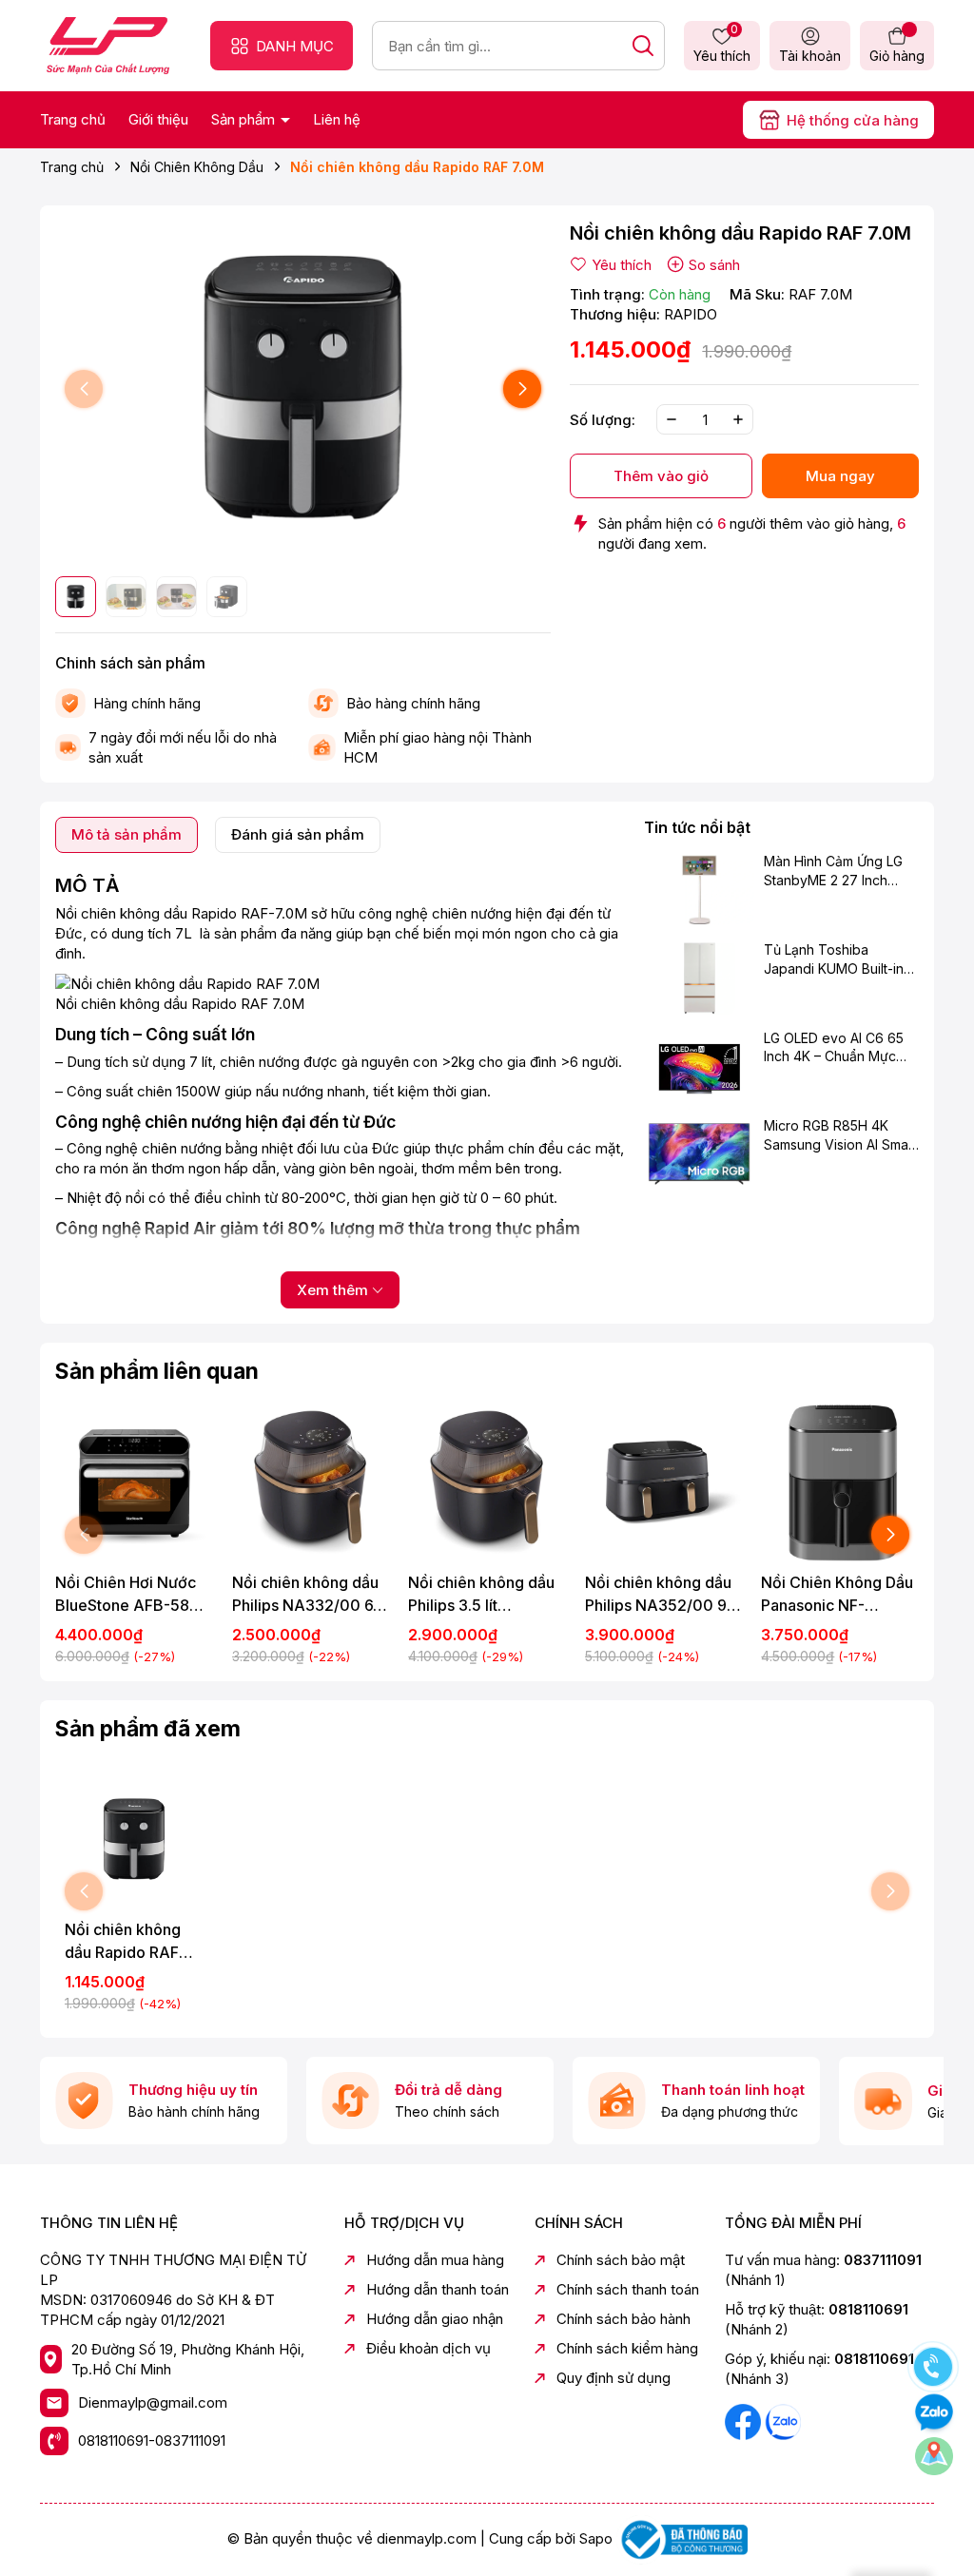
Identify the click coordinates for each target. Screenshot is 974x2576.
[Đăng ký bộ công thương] (682, 2538)
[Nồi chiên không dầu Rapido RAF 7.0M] (134, 1839)
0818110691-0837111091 (152, 2440)
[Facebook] (745, 2421)
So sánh (714, 265)
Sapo (596, 2538)
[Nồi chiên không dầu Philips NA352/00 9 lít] (664, 1482)
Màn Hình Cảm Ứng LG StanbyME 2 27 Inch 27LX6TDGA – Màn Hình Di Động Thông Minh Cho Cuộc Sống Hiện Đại (840, 871)
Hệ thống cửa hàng (853, 120)
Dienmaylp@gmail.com (153, 2402)
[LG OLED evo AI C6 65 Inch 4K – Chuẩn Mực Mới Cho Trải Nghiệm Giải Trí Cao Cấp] (699, 1066)
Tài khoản (810, 56)
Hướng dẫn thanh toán (438, 2289)
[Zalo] (783, 2421)
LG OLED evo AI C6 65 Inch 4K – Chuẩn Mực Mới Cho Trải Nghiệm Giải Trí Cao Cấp (834, 1048)
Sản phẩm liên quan (157, 1371)
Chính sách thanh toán (628, 2289)
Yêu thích (722, 45)
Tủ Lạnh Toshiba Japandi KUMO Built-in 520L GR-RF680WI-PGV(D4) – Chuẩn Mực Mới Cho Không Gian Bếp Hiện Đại (835, 959)
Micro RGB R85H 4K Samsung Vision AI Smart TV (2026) (840, 1135)
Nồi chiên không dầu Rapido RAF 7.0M (123, 1942)
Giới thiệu (158, 119)
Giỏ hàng (897, 56)
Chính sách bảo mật (621, 2260)
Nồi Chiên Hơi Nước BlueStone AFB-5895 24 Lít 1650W (132, 1595)
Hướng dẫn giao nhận (435, 2319)
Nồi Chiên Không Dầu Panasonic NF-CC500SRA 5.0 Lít (837, 1595)
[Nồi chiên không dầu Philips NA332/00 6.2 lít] (311, 1482)
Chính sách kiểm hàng (627, 2348)
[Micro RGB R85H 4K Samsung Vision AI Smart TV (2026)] (699, 1153)
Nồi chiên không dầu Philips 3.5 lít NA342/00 (481, 1595)
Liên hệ (337, 119)
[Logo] (108, 44)
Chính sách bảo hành (623, 2319)
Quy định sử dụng (614, 2378)
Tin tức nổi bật (697, 827)
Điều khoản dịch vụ (429, 2348)
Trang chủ (73, 119)
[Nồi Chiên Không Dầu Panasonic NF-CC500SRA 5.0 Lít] (840, 1482)
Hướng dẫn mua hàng (435, 2260)
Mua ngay (840, 476)
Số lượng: (603, 420)
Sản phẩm (245, 119)
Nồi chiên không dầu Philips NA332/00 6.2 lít (309, 1595)
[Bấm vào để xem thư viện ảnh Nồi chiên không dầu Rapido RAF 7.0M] (303, 389)
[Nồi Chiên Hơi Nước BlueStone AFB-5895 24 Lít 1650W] (134, 1482)
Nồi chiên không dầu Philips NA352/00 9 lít (658, 1595)
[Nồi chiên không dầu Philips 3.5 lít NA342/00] (487, 1482)
